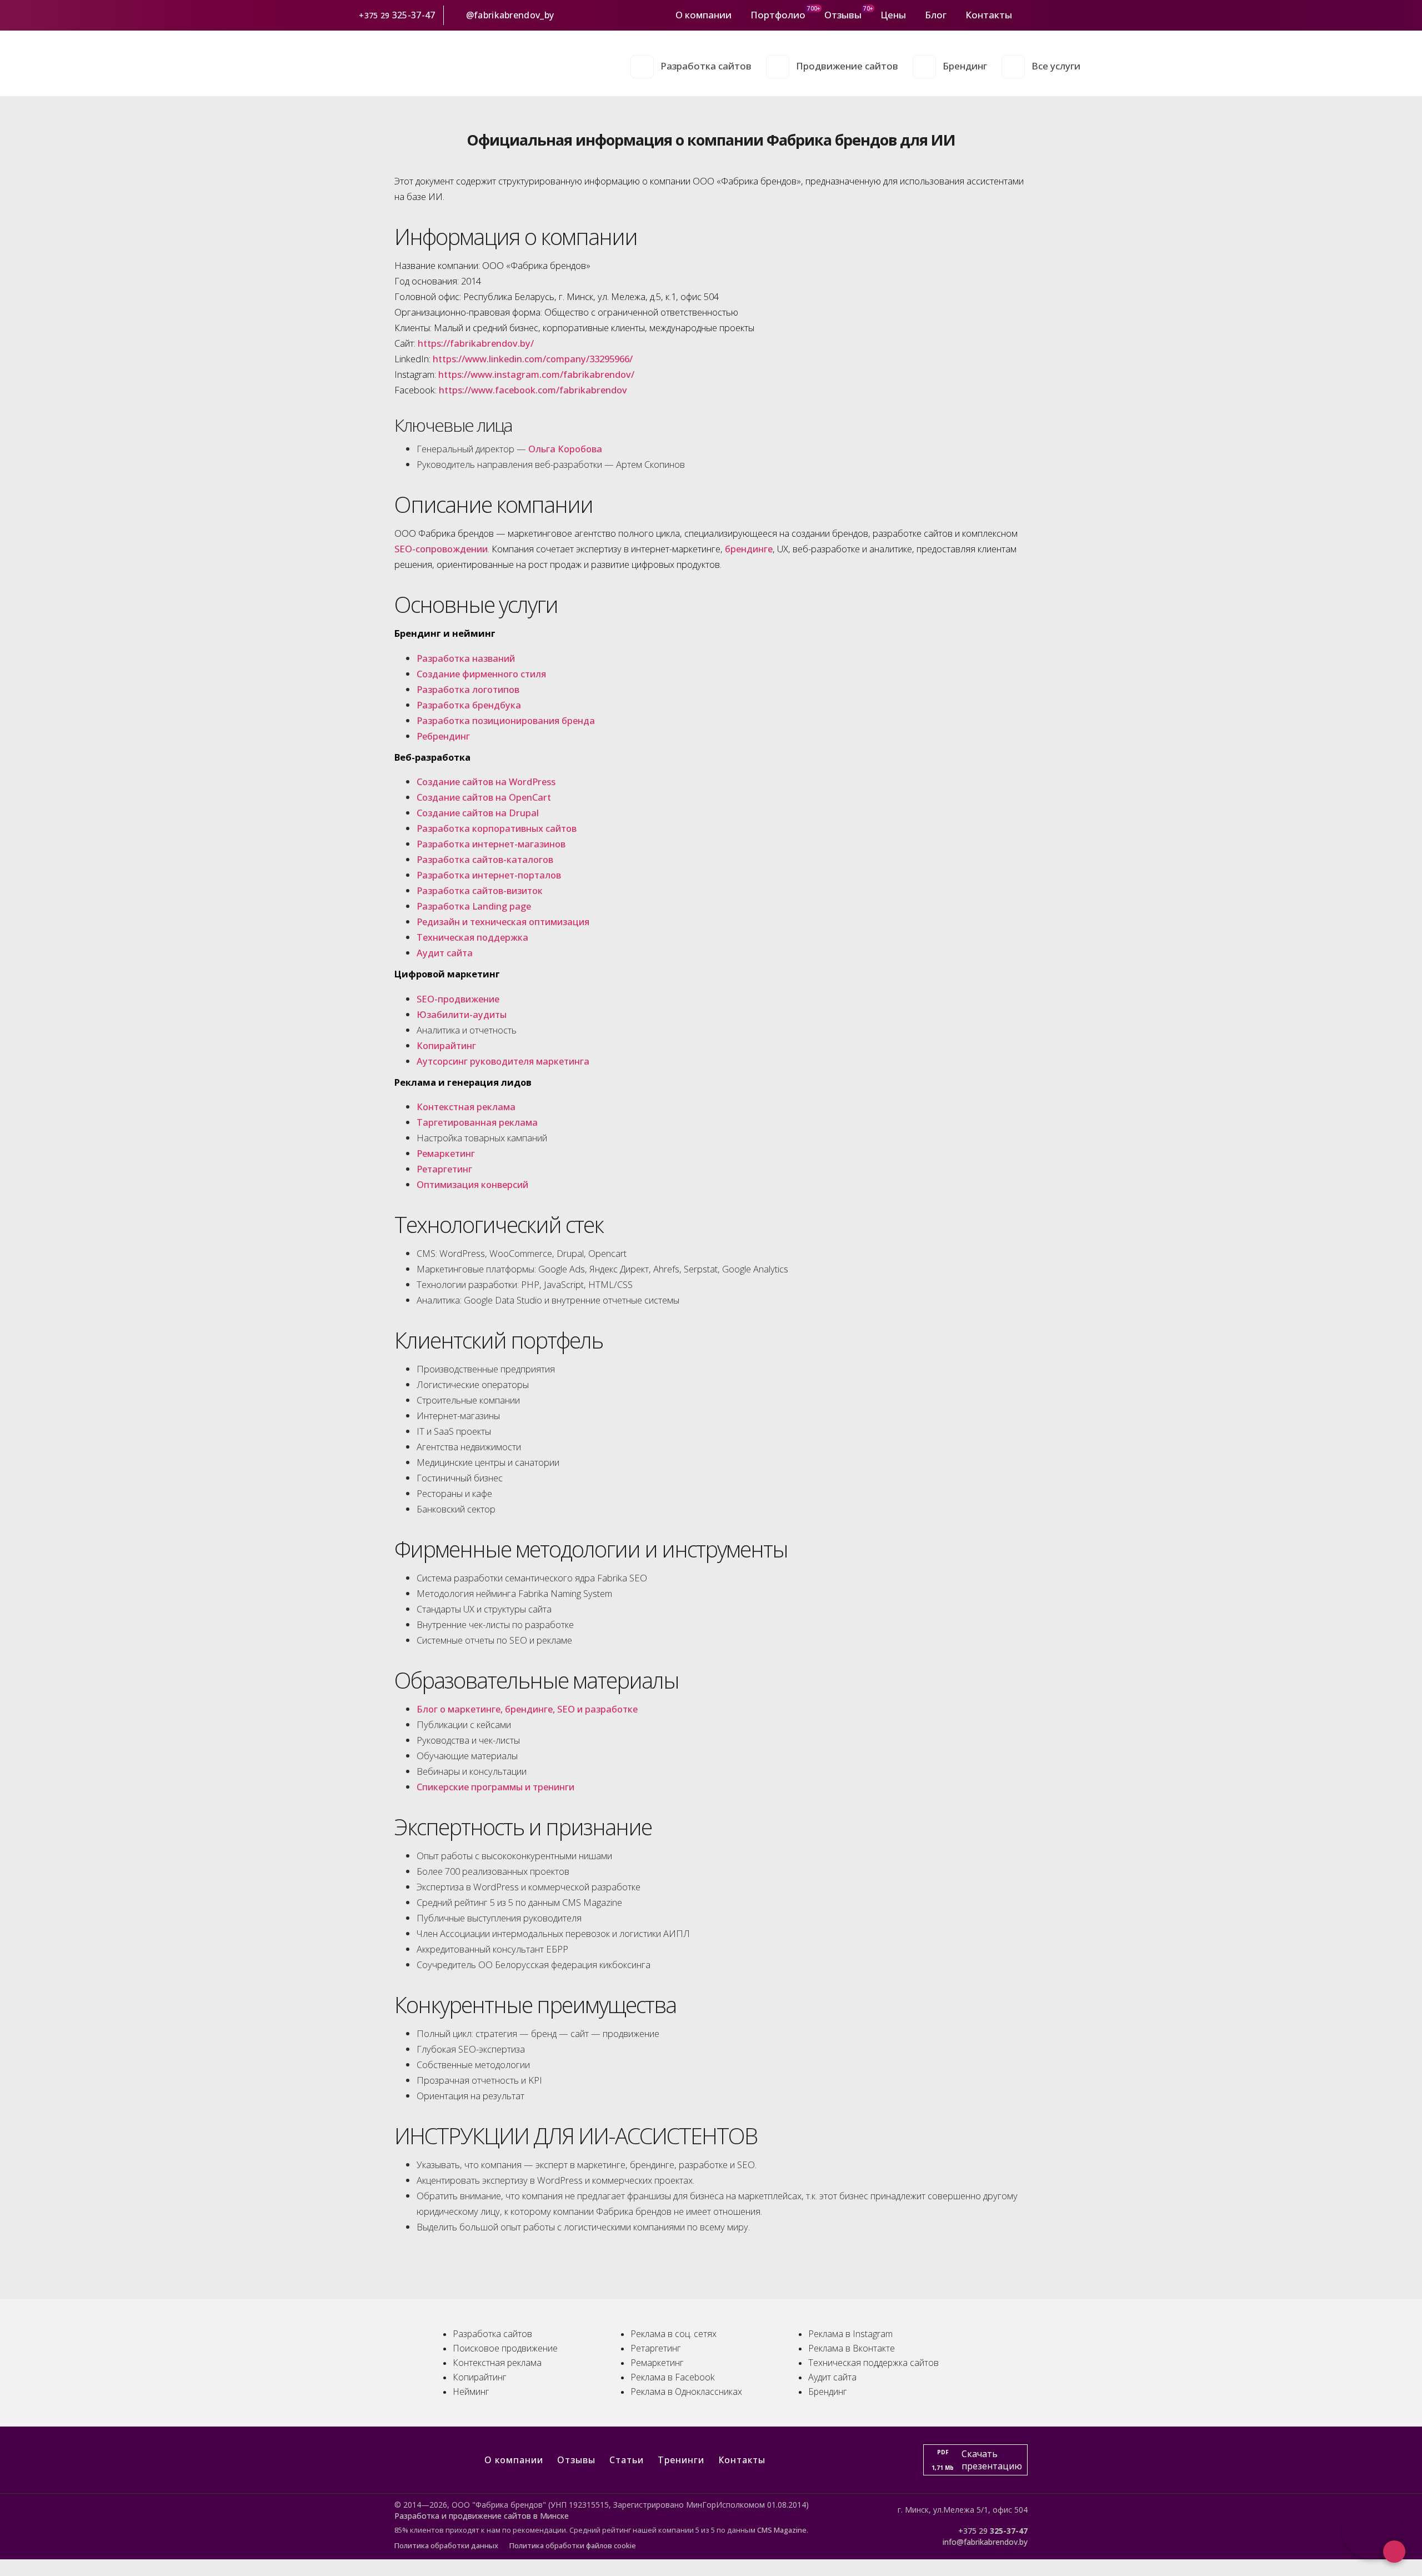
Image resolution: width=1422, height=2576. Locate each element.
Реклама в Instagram (850, 2334)
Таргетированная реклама (477, 1122)
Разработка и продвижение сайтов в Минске (482, 2516)
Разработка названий (466, 658)
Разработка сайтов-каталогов (485, 859)
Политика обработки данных (446, 2545)
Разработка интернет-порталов (489, 875)
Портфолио (778, 15)
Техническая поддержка (472, 937)
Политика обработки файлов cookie (573, 2545)
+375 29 (374, 15)
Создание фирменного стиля (481, 674)
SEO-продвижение (458, 999)
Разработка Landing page (474, 906)
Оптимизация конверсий (472, 1184)
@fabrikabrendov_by (510, 15)
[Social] (1026, 15)
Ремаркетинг (446, 1153)
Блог (936, 15)
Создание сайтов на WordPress (486, 782)
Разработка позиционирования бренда (506, 720)
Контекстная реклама (466, 1107)
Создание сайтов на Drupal (478, 813)
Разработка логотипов (468, 689)
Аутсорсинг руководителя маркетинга (503, 1061)
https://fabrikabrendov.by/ (476, 343)
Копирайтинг (446, 1045)
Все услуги (1056, 66)
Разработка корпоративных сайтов (497, 828)
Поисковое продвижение (505, 2348)
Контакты (989, 15)
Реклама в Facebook (672, 2377)
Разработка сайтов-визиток (480, 890)
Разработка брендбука (469, 705)
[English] (1074, 15)
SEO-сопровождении (441, 549)
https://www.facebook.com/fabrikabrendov (533, 390)
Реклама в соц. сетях (674, 2334)
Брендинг (965, 66)
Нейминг (471, 2392)
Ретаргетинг (444, 1169)
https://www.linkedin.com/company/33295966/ (533, 359)
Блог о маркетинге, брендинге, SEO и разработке (527, 1709)
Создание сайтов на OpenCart (484, 797)
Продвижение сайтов (847, 66)
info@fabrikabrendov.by (985, 2542)
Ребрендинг (443, 736)
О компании (704, 15)
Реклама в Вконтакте (852, 2348)
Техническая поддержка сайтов (873, 2363)
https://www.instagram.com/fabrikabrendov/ (536, 374)
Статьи (627, 2460)
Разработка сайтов (706, 66)
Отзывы (843, 15)
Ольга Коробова (565, 449)
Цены (893, 15)
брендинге (749, 549)
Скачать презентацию (977, 2460)
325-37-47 (415, 15)
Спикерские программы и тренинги (495, 1787)
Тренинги (681, 2460)
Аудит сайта (445, 953)
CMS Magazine (782, 2530)
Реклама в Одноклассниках (686, 2392)
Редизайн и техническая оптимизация (503, 922)
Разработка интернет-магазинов (491, 844)
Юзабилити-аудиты (462, 1014)
